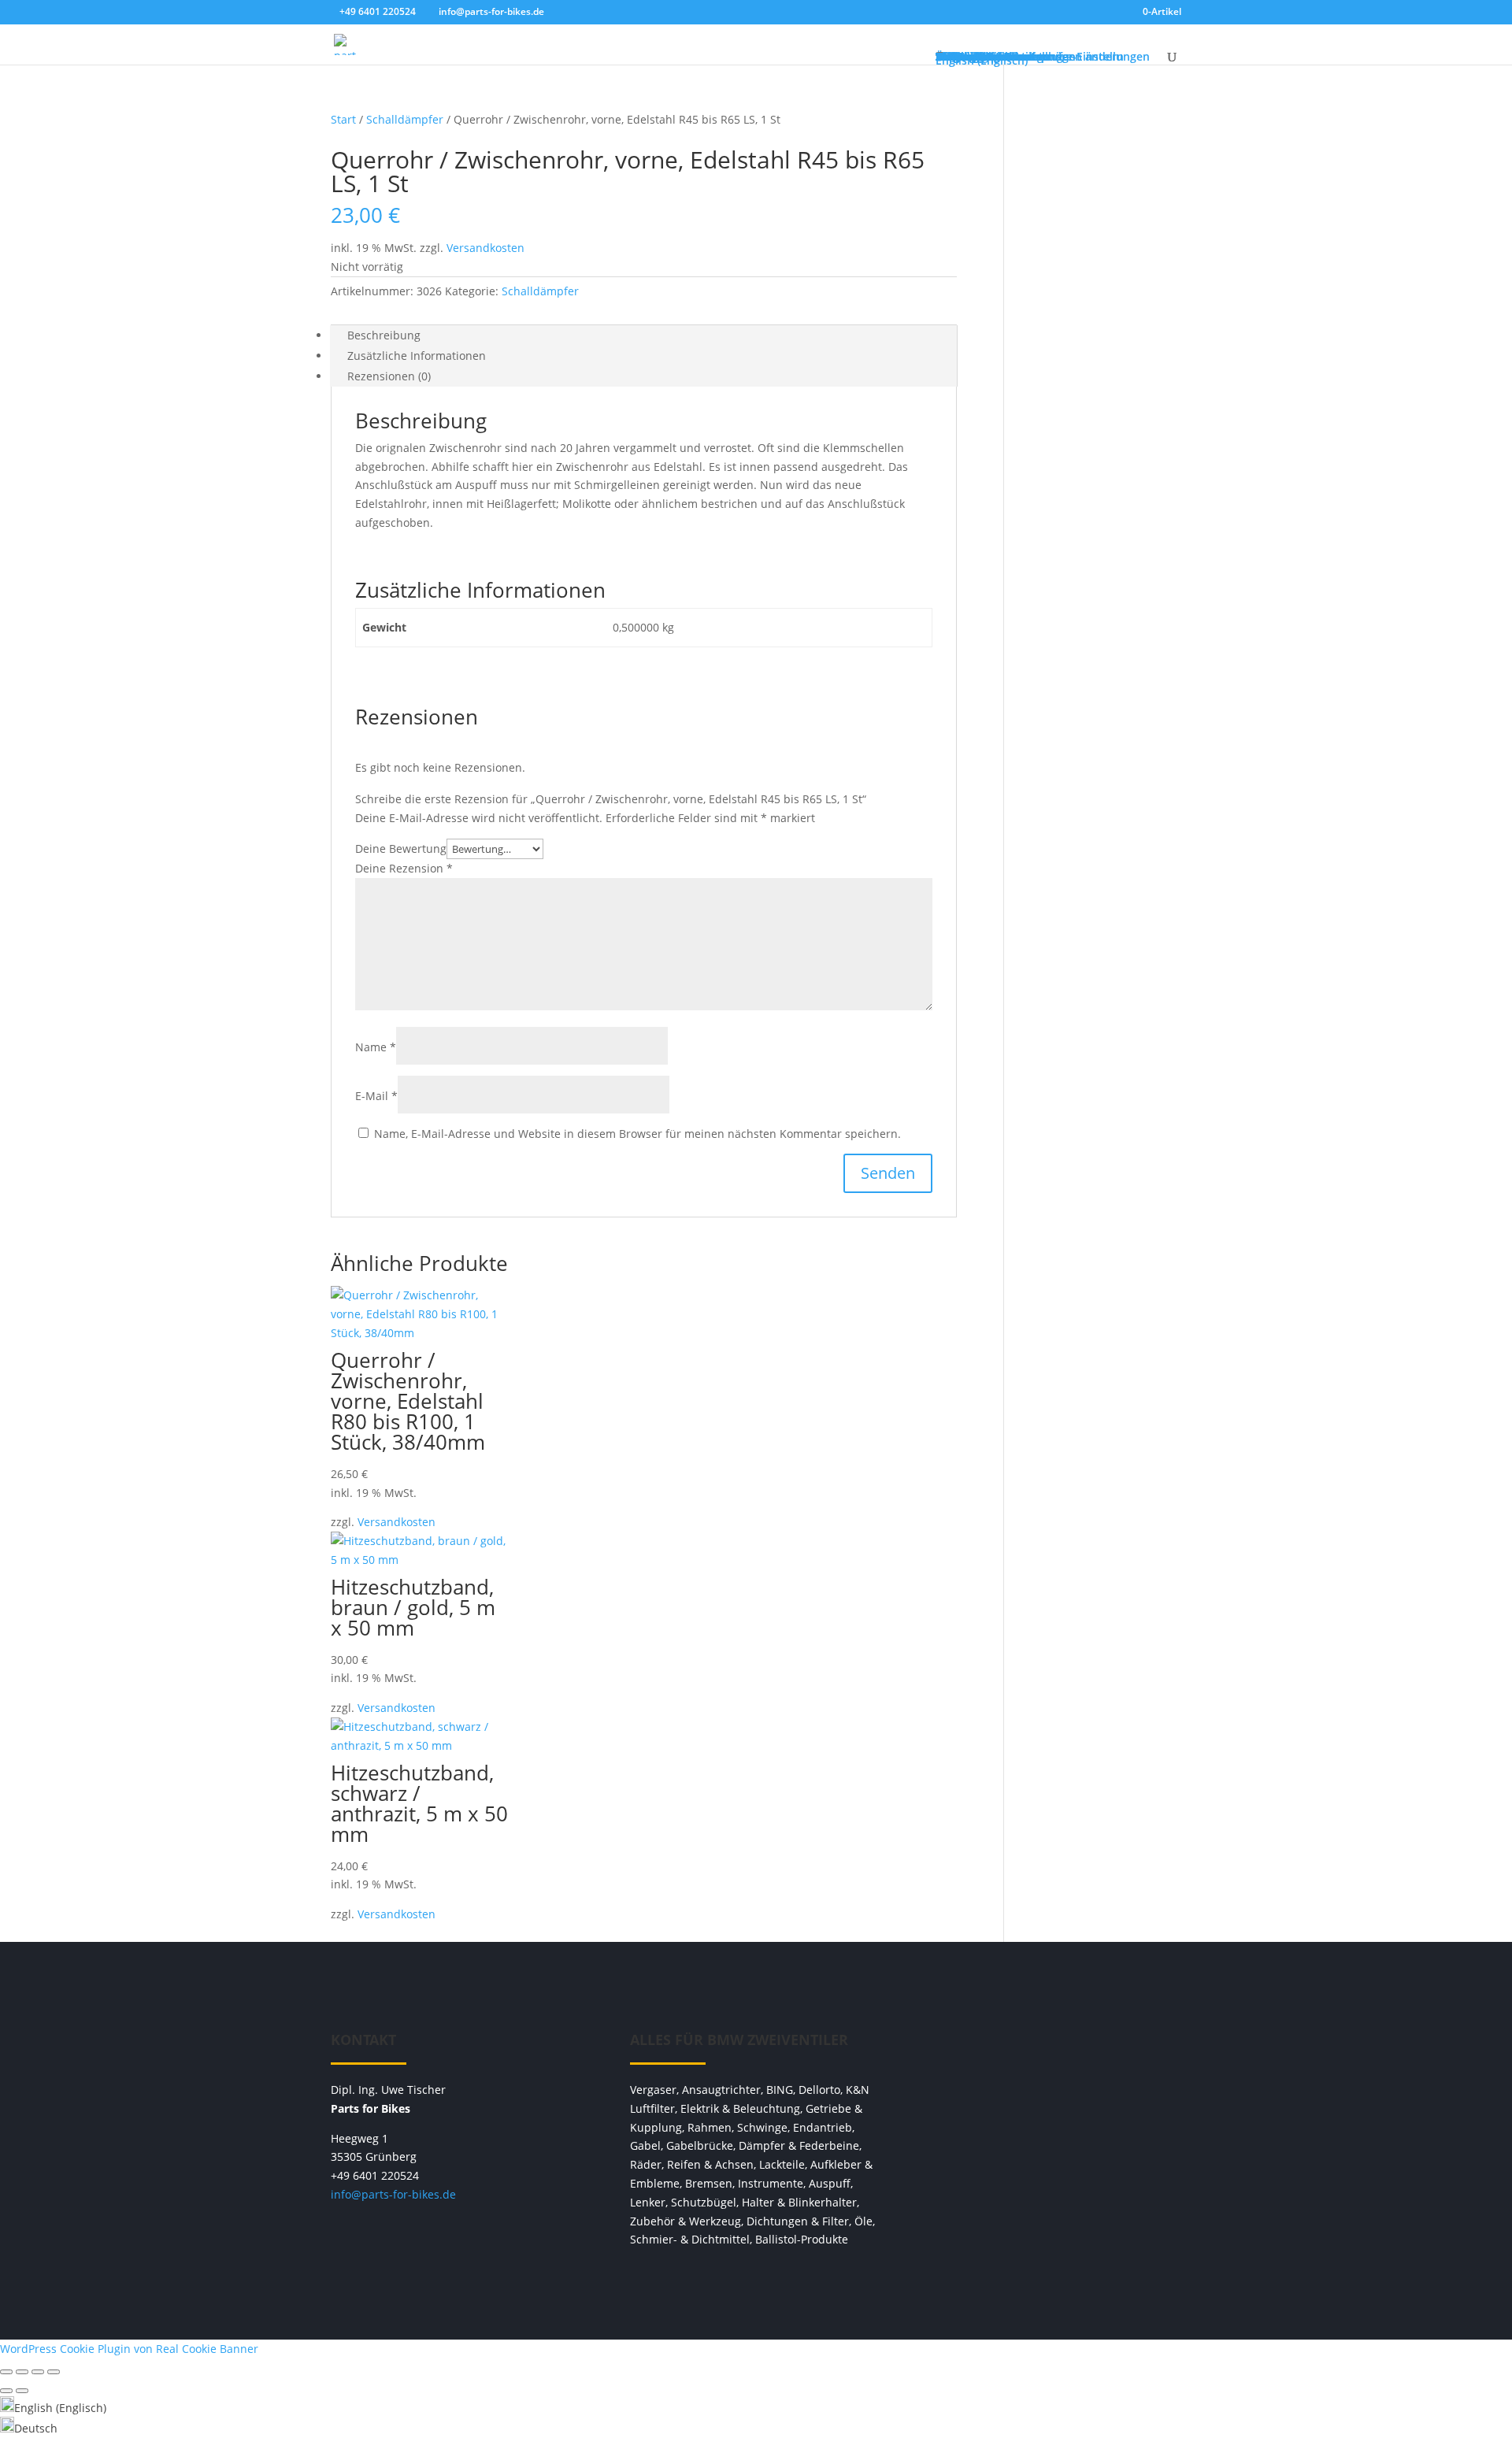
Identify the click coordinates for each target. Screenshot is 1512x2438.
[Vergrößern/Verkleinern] (6, 2372)
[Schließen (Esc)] (54, 2372)
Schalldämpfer (405, 119)
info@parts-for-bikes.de (393, 2194)
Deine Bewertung (401, 848)
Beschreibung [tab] (384, 335)
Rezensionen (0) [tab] (389, 376)
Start (343, 119)
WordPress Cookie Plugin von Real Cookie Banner (129, 2349)
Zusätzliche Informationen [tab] (417, 356)
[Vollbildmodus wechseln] (22, 2372)
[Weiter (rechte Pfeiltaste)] (22, 2391)
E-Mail (376, 1096)
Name (376, 1047)
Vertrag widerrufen (1055, 2047)
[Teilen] (38, 2372)
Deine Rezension (404, 868)
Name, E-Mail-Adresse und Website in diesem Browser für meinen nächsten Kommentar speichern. (637, 1134)
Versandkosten (485, 248)
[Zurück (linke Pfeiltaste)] (6, 2391)
